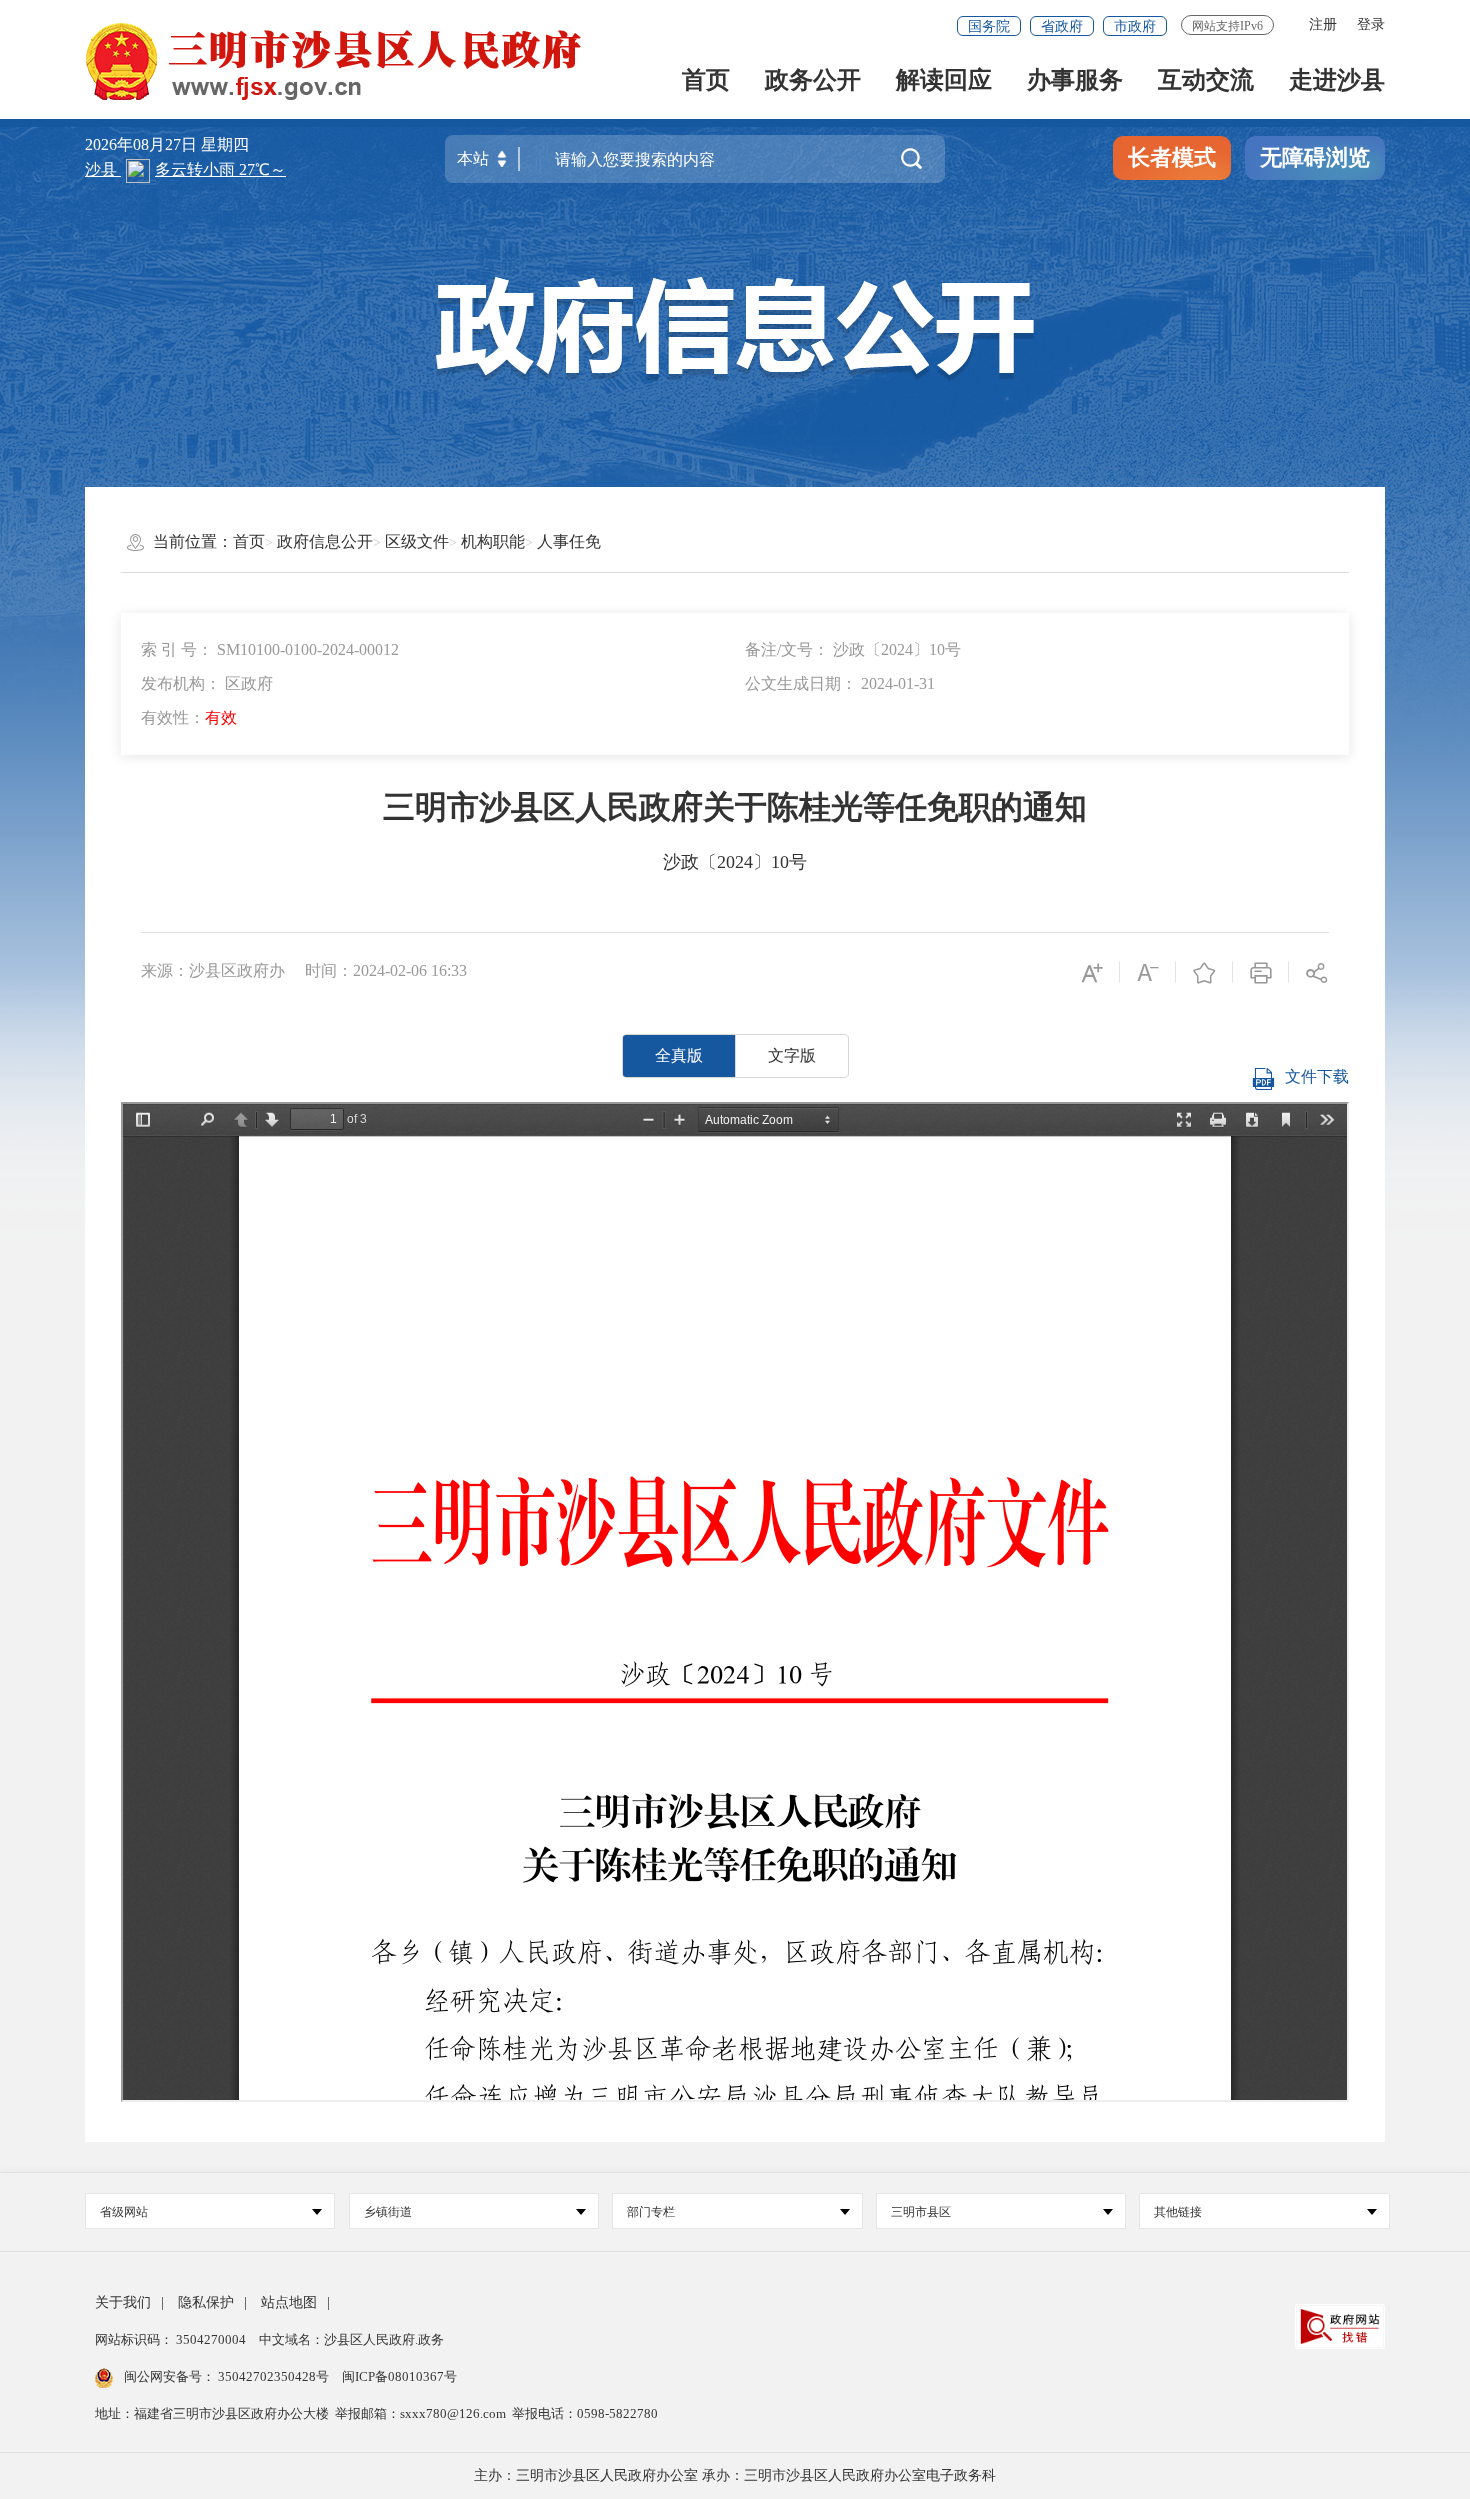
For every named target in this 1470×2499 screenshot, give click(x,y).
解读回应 (944, 81)
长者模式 (1172, 157)
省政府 (1062, 26)
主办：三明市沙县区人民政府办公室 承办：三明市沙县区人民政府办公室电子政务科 (735, 2475)
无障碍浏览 (1315, 157)
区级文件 (417, 541)
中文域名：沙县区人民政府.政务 (351, 2339)
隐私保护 (206, 2302)
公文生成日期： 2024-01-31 (840, 683)
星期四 (225, 144)
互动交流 (1206, 81)
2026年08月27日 (143, 144)
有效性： (189, 717)
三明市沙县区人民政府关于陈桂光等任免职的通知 (735, 807)
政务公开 (813, 81)
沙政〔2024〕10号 (735, 862)
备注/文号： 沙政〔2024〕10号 (853, 649)
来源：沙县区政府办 (213, 970)
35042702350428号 (273, 2376)
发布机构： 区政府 (207, 683)
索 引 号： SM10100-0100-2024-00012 (270, 649)
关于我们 (123, 2302)
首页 (706, 81)
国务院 (989, 26)
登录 (1371, 24)
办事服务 (1075, 81)
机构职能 (493, 541)
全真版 (679, 1055)
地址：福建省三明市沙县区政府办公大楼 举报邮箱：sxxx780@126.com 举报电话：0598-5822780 (376, 2413)
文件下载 (1317, 1076)
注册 (1323, 24)
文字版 (792, 1055)
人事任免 (569, 541)
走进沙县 (1337, 81)
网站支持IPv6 (1227, 26)
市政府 (1135, 26)
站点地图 (289, 2302)
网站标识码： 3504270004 (172, 2339)
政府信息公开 (325, 541)
